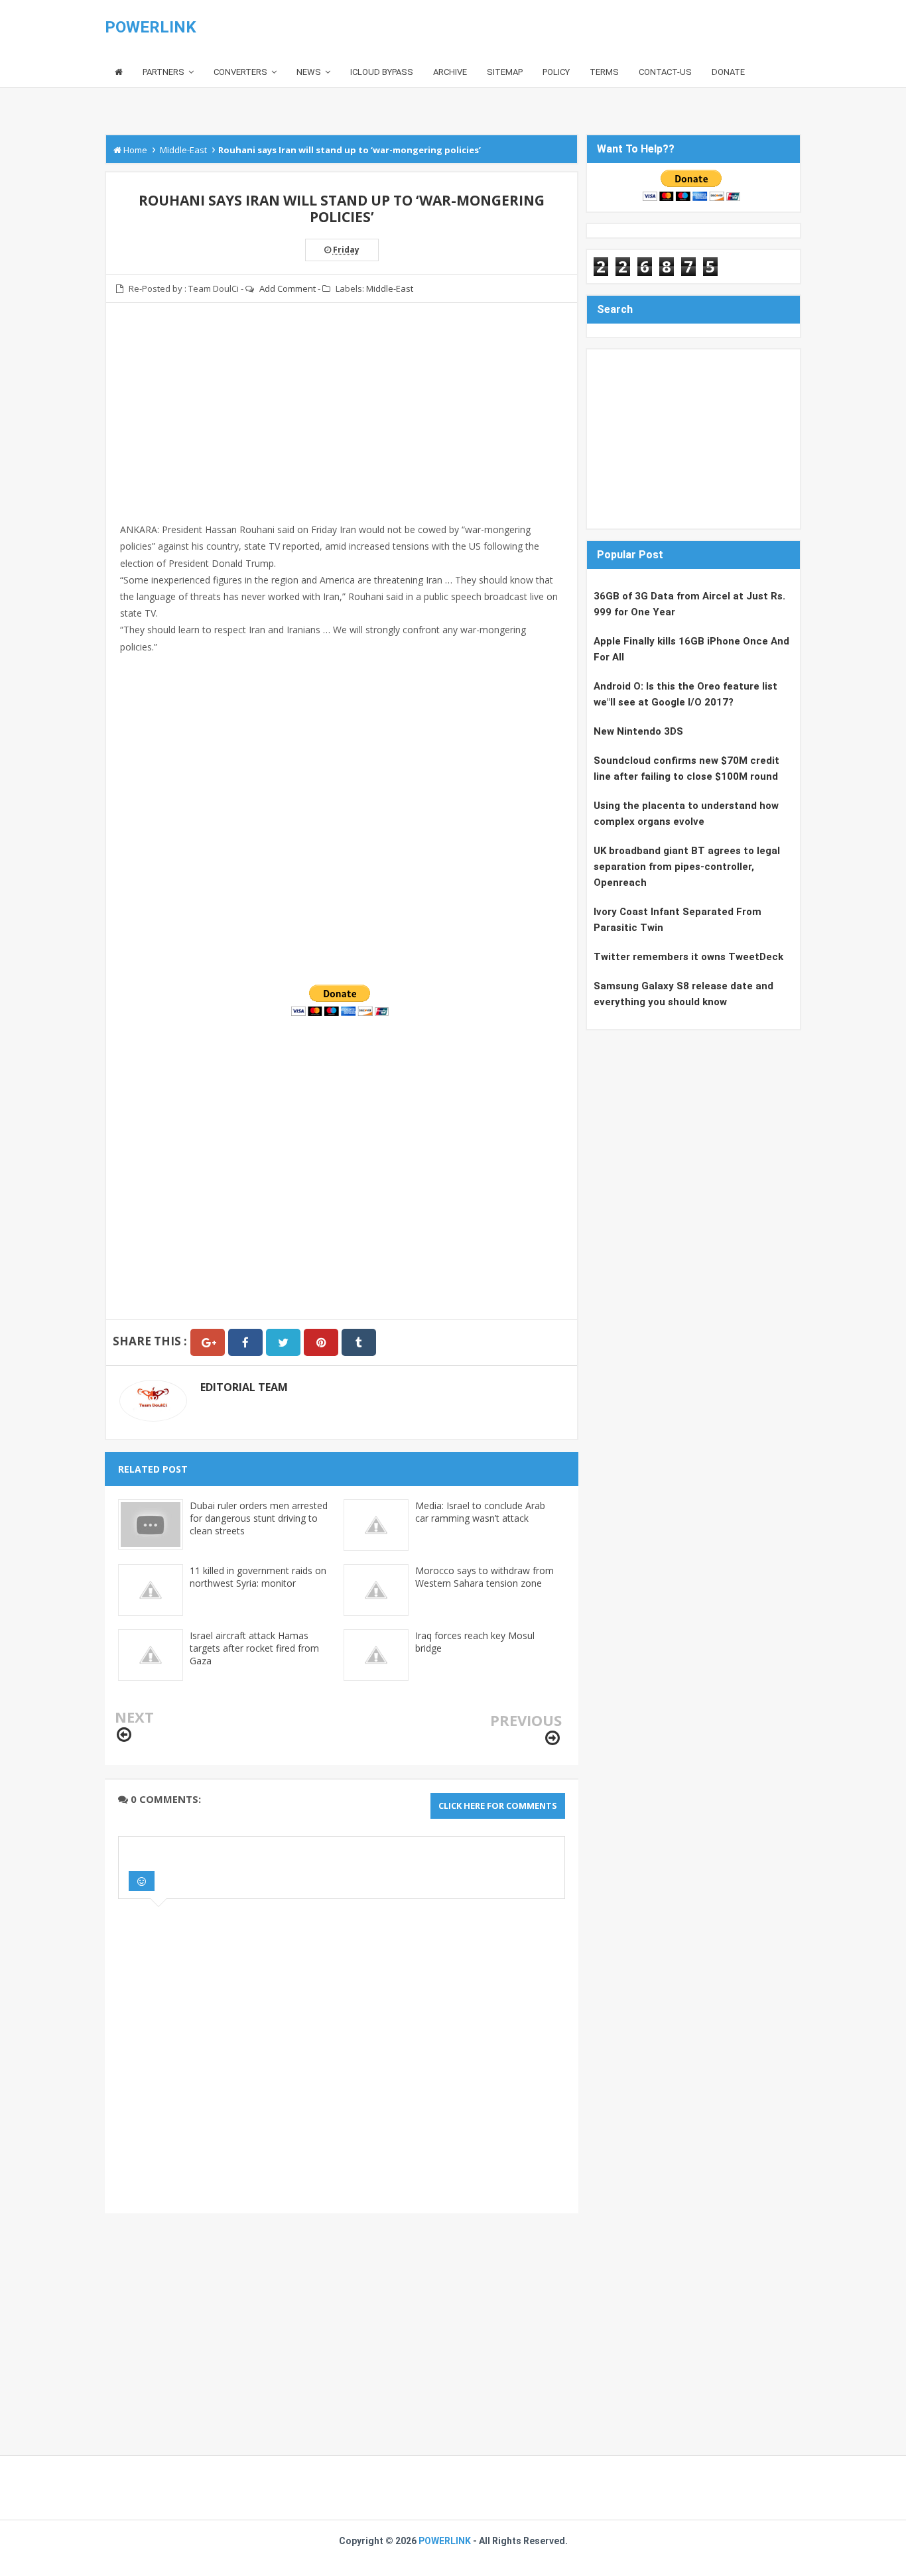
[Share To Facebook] (245, 1342)
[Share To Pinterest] (321, 1342)
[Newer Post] (124, 1735)
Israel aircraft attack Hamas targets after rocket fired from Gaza (254, 1648)
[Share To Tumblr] (359, 1342)
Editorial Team (244, 1387)
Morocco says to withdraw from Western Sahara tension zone (485, 1577)
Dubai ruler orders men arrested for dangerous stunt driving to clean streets (259, 1518)
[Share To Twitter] (283, 1342)
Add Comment (288, 288)
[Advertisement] (342, 429)
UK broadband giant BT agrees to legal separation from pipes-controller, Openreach (687, 867)
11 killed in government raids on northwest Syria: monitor (258, 1577)
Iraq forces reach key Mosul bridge (475, 1642)
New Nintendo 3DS (638, 731)
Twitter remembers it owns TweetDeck (688, 957)
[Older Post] (552, 1738)
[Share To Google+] (208, 1342)
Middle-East (390, 288)
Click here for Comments (498, 1806)
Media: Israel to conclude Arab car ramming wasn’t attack (480, 1512)
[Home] (119, 73)
